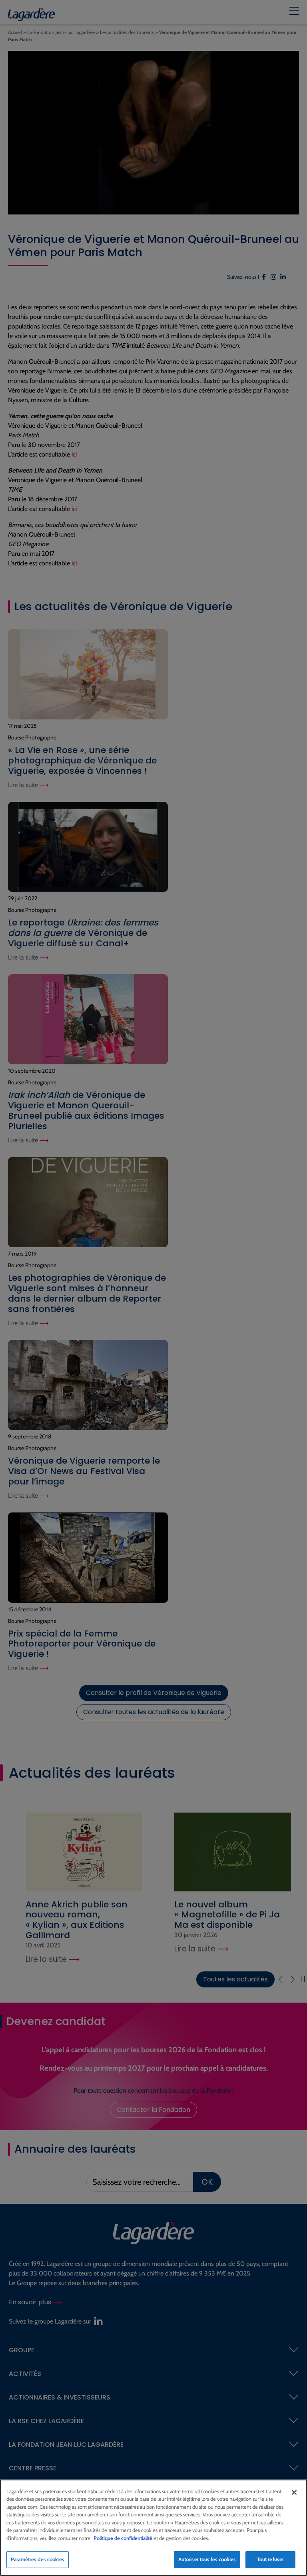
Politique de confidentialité (123, 2538)
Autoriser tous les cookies (207, 2559)
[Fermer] (294, 2492)
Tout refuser (271, 2559)
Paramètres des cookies (38, 2559)
